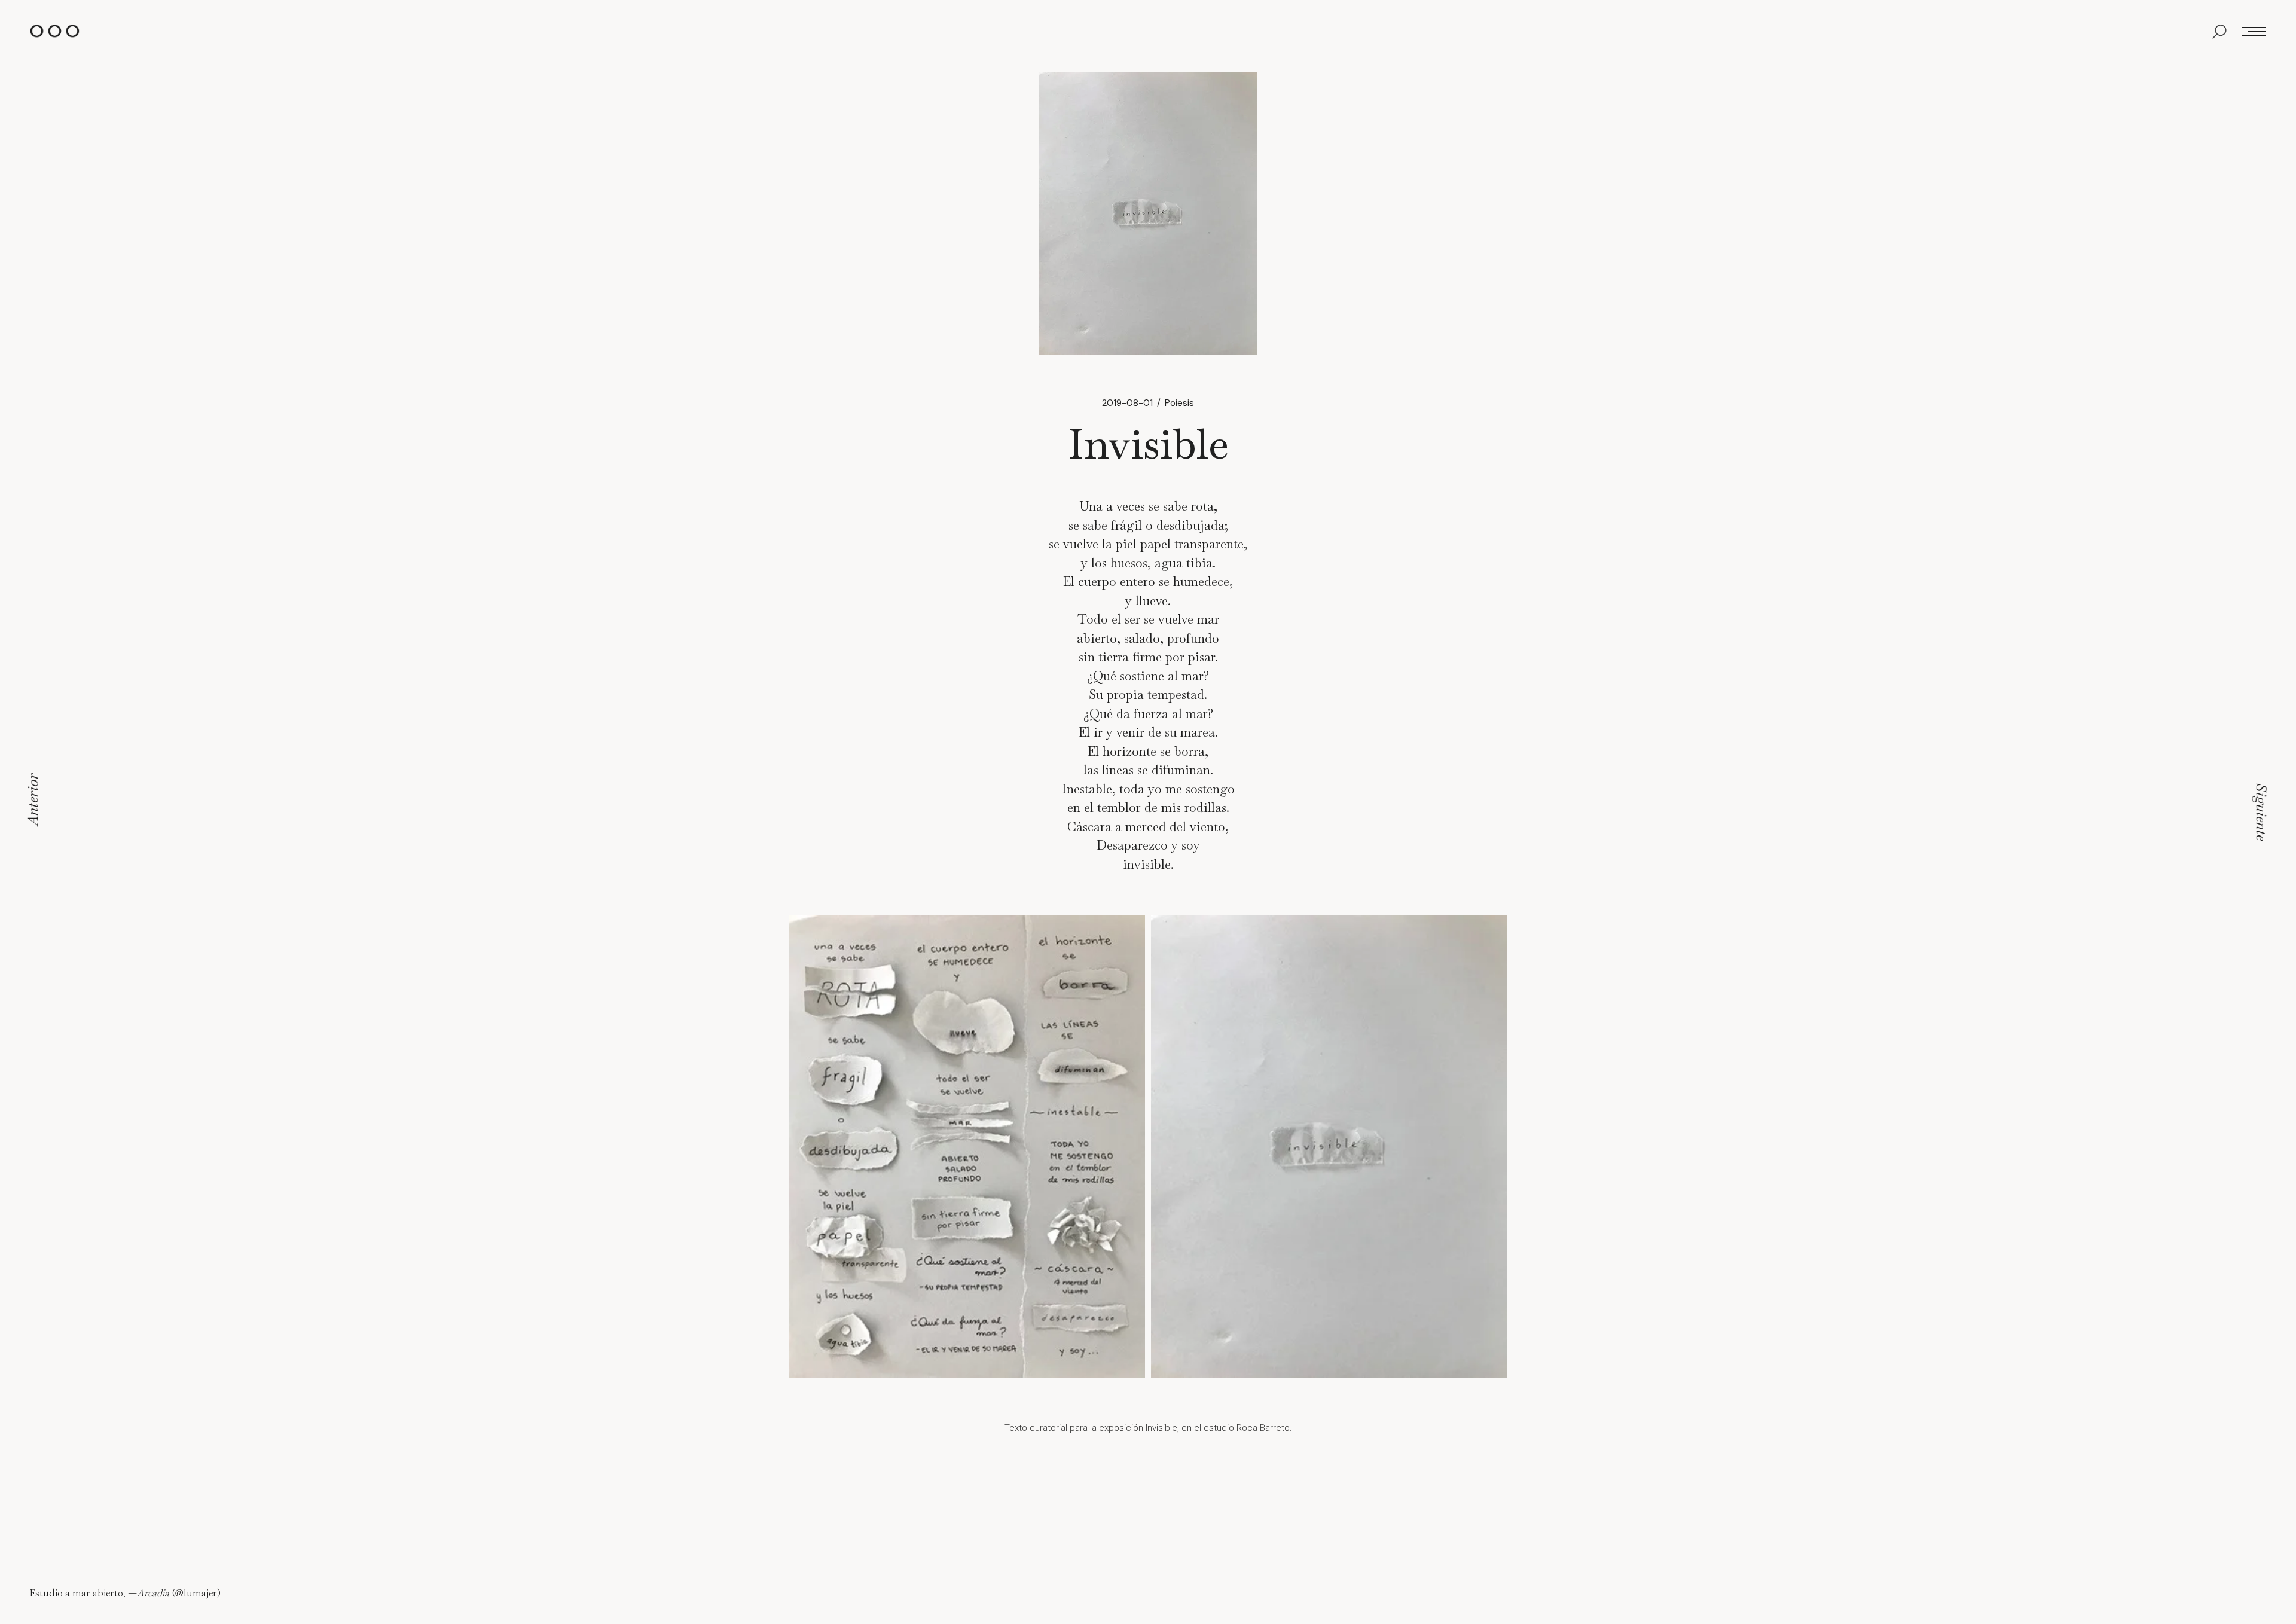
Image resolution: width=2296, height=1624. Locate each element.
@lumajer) (198, 1594)
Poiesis (1179, 403)
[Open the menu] (2254, 31)
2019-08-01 (1127, 403)
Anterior (32, 799)
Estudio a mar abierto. (78, 1594)
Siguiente (2262, 812)
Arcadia (153, 1594)
